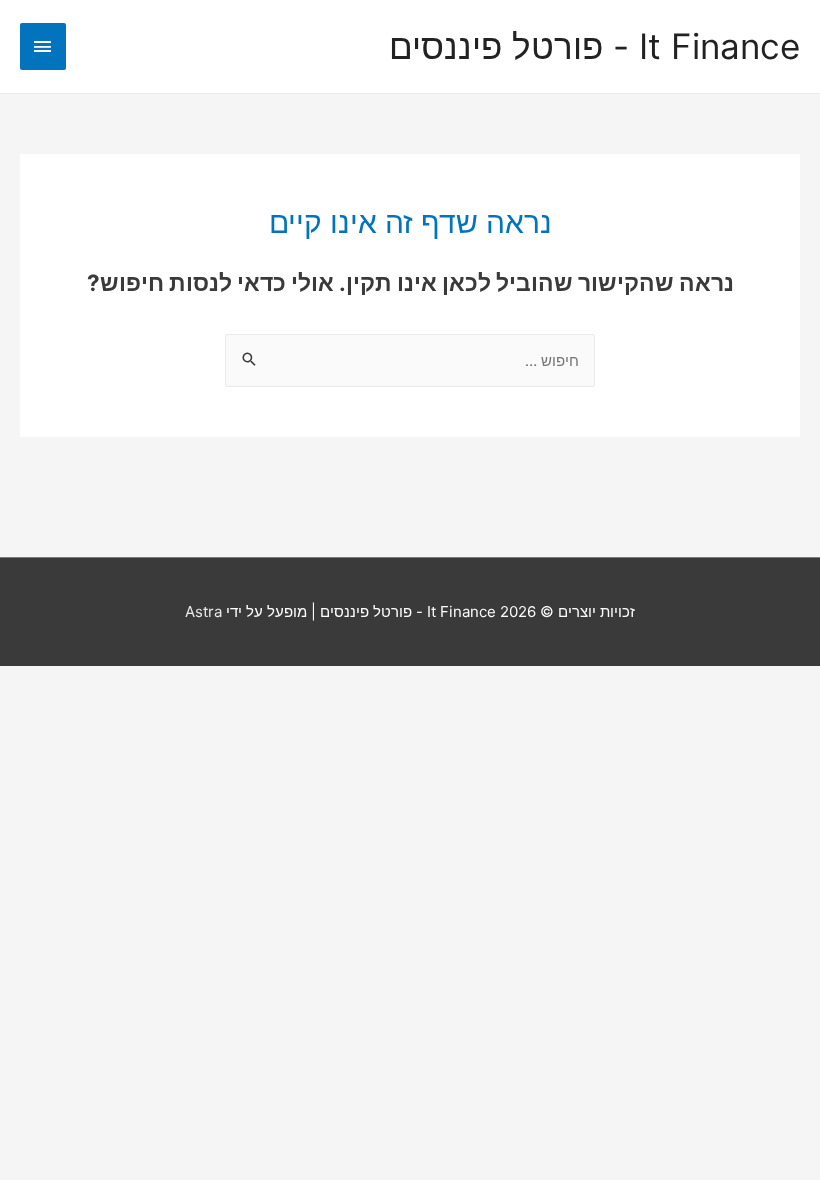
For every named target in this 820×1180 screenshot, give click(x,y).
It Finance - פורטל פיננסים (594, 46)
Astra (203, 611)
